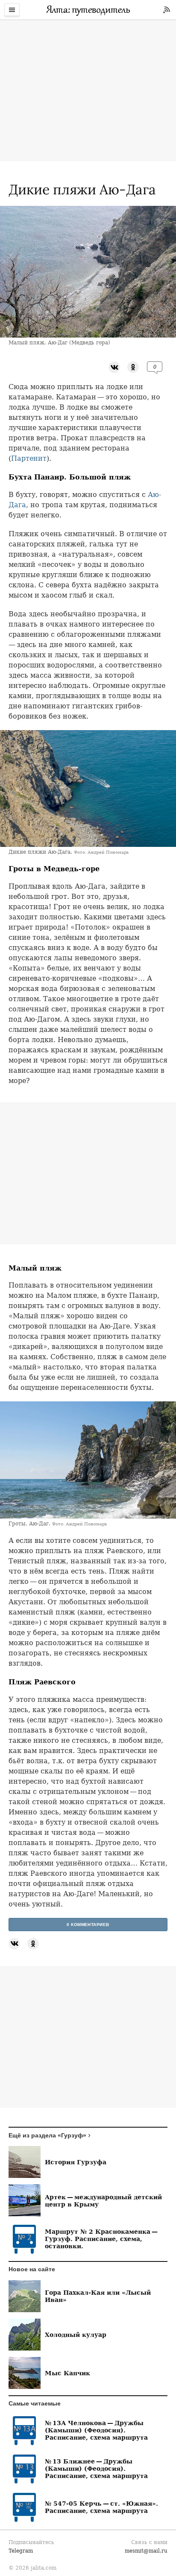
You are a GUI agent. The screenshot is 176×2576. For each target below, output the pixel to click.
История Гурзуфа (76, 2162)
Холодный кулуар (76, 2335)
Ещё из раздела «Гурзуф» (47, 2135)
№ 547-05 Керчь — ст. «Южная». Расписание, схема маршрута (101, 2507)
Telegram (21, 2551)
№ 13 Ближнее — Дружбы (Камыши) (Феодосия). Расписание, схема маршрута (96, 2468)
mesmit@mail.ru (146, 2551)
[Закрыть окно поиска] (4, 26)
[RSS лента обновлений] (167, 10)
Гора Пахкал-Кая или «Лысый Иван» (98, 2296)
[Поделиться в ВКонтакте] (114, 367)
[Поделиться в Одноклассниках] (133, 367)
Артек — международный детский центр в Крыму (103, 2201)
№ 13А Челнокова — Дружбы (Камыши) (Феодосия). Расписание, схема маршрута (96, 2430)
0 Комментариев (88, 1925)
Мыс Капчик (67, 2373)
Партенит (29, 458)
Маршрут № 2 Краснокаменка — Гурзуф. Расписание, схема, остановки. (102, 2239)
